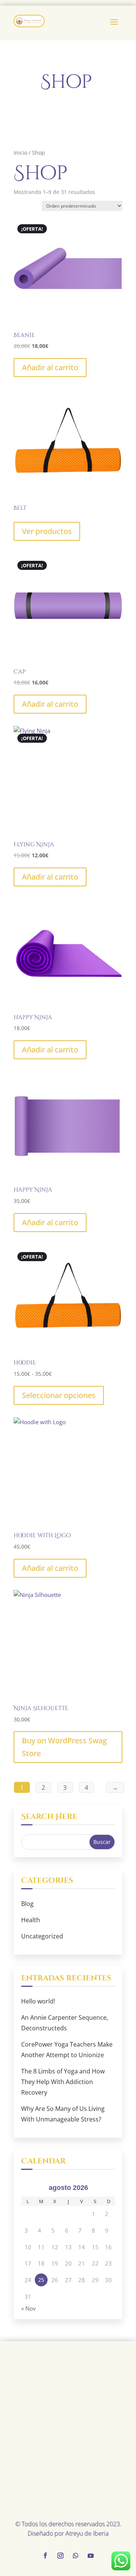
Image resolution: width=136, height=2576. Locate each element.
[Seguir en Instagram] (60, 2556)
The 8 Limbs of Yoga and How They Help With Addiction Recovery (63, 2082)
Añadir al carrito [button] (50, 367)
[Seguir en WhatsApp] (76, 2556)
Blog (27, 1904)
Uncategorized (42, 1936)
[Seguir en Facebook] (45, 2556)
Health (31, 1920)
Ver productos (47, 531)
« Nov (29, 2308)
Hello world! (38, 2001)
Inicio (20, 153)
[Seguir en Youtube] (91, 2556)
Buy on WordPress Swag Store (64, 1747)
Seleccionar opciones (59, 1395)
